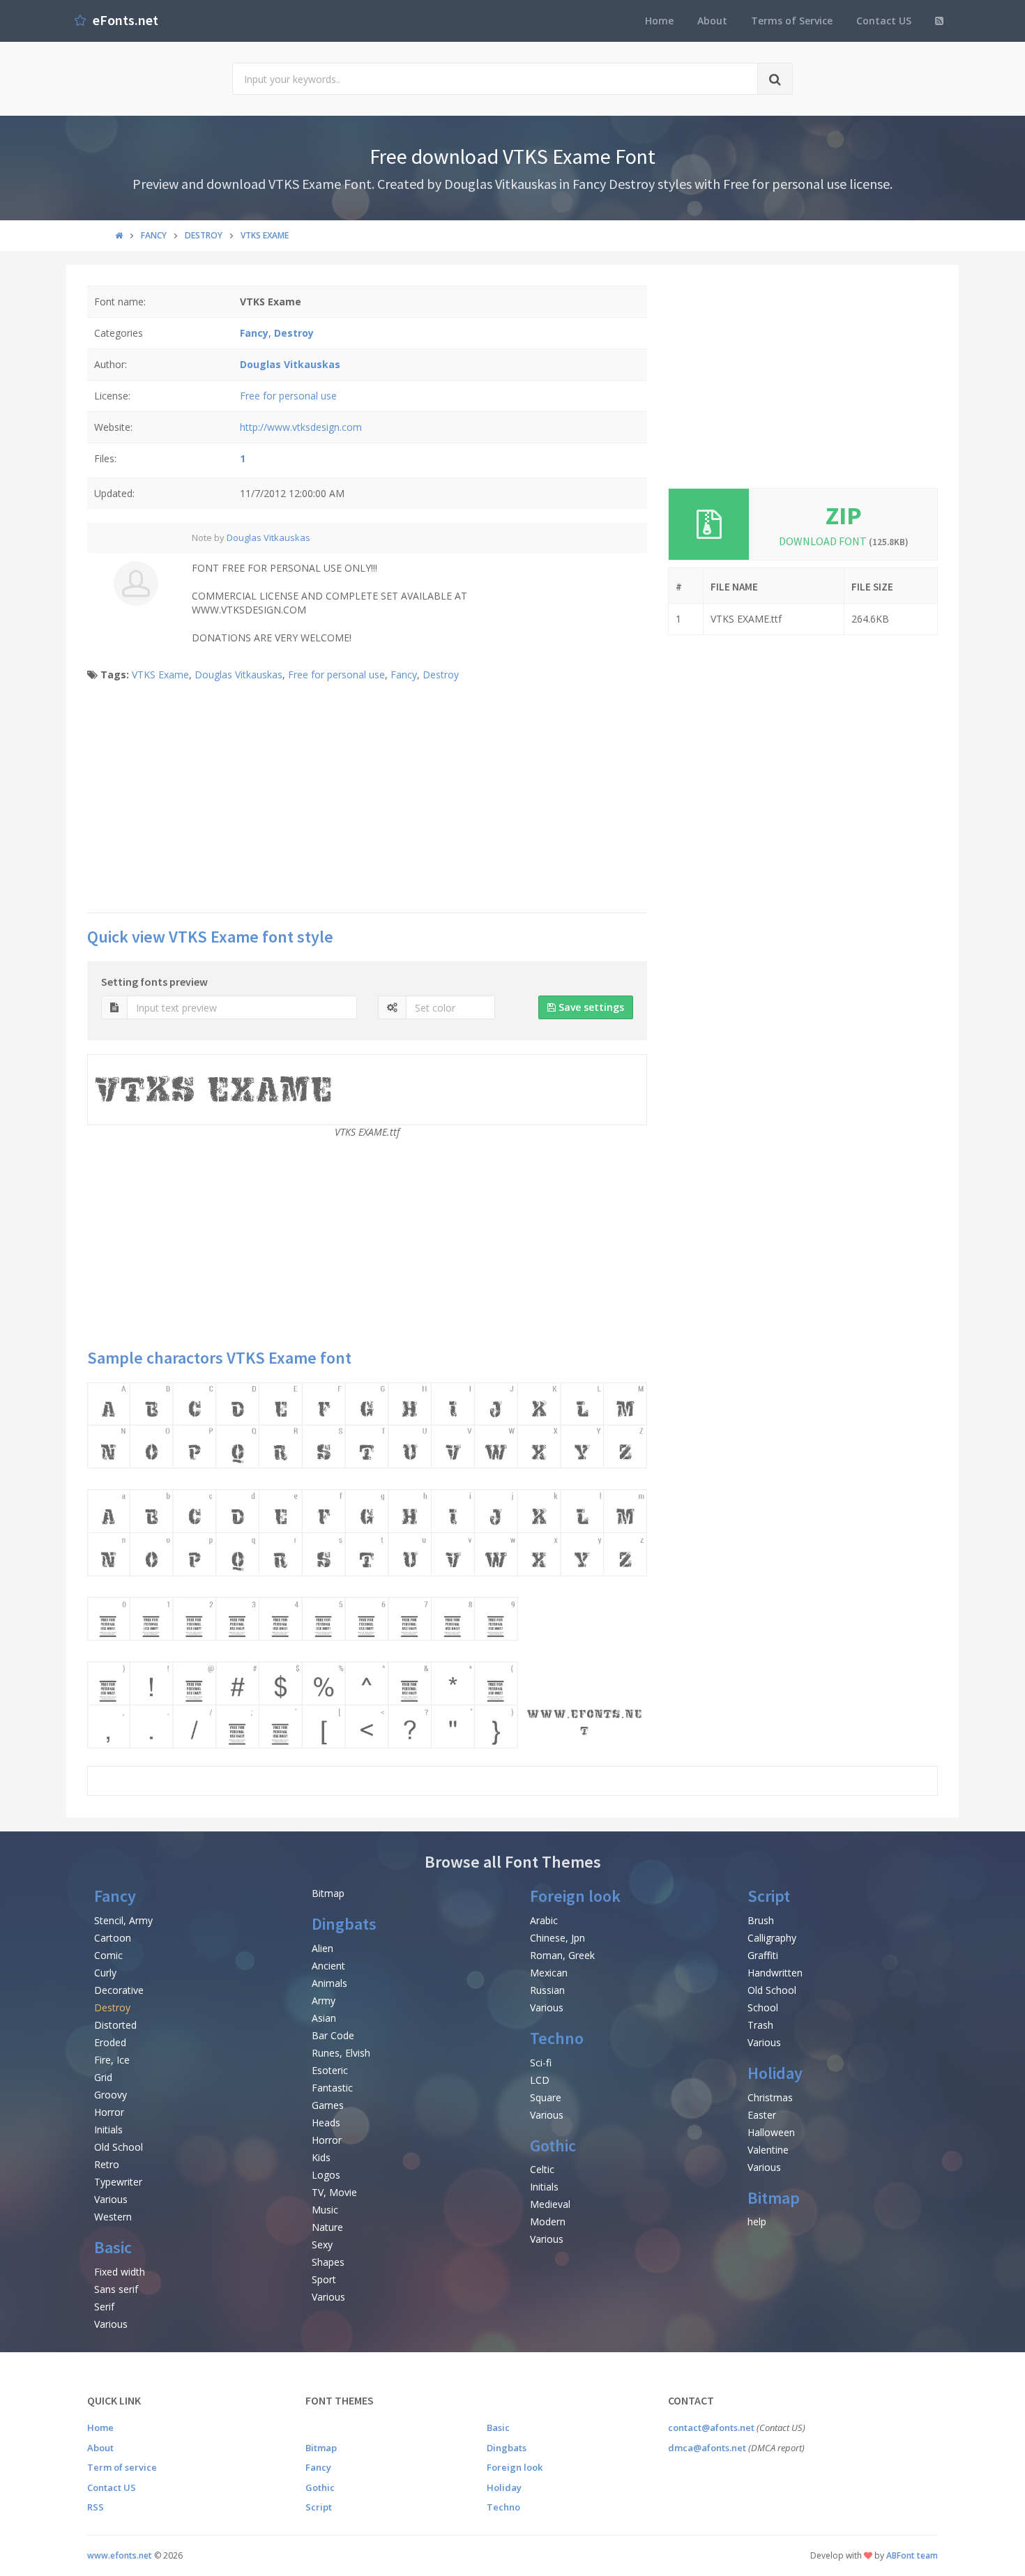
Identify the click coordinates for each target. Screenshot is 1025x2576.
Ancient (328, 1966)
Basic (113, 2247)
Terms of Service (792, 21)
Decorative (119, 1990)
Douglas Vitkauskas (268, 538)
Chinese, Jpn (557, 1938)
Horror (109, 2112)
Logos (326, 2175)
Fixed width (120, 2272)
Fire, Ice (112, 2060)
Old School (119, 2147)
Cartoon (113, 1938)
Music (325, 2210)
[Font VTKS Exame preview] (367, 1565)
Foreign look (575, 1896)
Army (324, 2000)
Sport (324, 2279)
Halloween (771, 2132)
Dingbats (344, 1924)
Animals (329, 1983)
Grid (103, 2077)
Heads (326, 2122)
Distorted (115, 2025)
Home (659, 21)
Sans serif (116, 2289)
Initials (108, 2129)
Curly (105, 1973)
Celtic (542, 2169)
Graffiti (763, 1955)
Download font (844, 541)
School (763, 2007)
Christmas (770, 2097)
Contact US (884, 21)
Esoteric (330, 2070)
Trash (760, 2025)
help (757, 2221)
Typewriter (118, 2182)
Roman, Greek (562, 1955)
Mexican (549, 1973)
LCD (540, 2080)
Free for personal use (288, 396)
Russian (547, 1990)
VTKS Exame (160, 675)
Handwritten (775, 1973)
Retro (107, 2164)
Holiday (775, 2073)
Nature (327, 2227)
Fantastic (332, 2088)
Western (113, 2217)
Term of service (122, 2467)
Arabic (544, 1920)
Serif (104, 2307)
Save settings (590, 1007)
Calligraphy (772, 1938)
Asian (324, 2018)
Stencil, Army (123, 1920)
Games (328, 2105)
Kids (321, 2157)
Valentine (768, 2150)
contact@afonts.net (711, 2428)
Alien (322, 1948)
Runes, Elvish (341, 2053)
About (712, 21)
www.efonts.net (120, 2555)
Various (111, 2199)
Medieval (550, 2204)
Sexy (322, 2245)
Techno (557, 2038)
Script (769, 1896)
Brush (761, 1920)
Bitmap (328, 1893)
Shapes (328, 2262)
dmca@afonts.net (707, 2448)
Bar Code (333, 2035)
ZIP (844, 516)
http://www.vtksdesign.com (301, 427)
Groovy (111, 2095)
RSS (96, 2507)
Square (546, 2097)
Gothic (553, 2146)
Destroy (441, 675)
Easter (762, 2115)
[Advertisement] (367, 801)
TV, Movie (334, 2192)
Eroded (110, 2042)
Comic (108, 1955)
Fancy (404, 675)
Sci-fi (541, 2063)
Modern (548, 2221)
